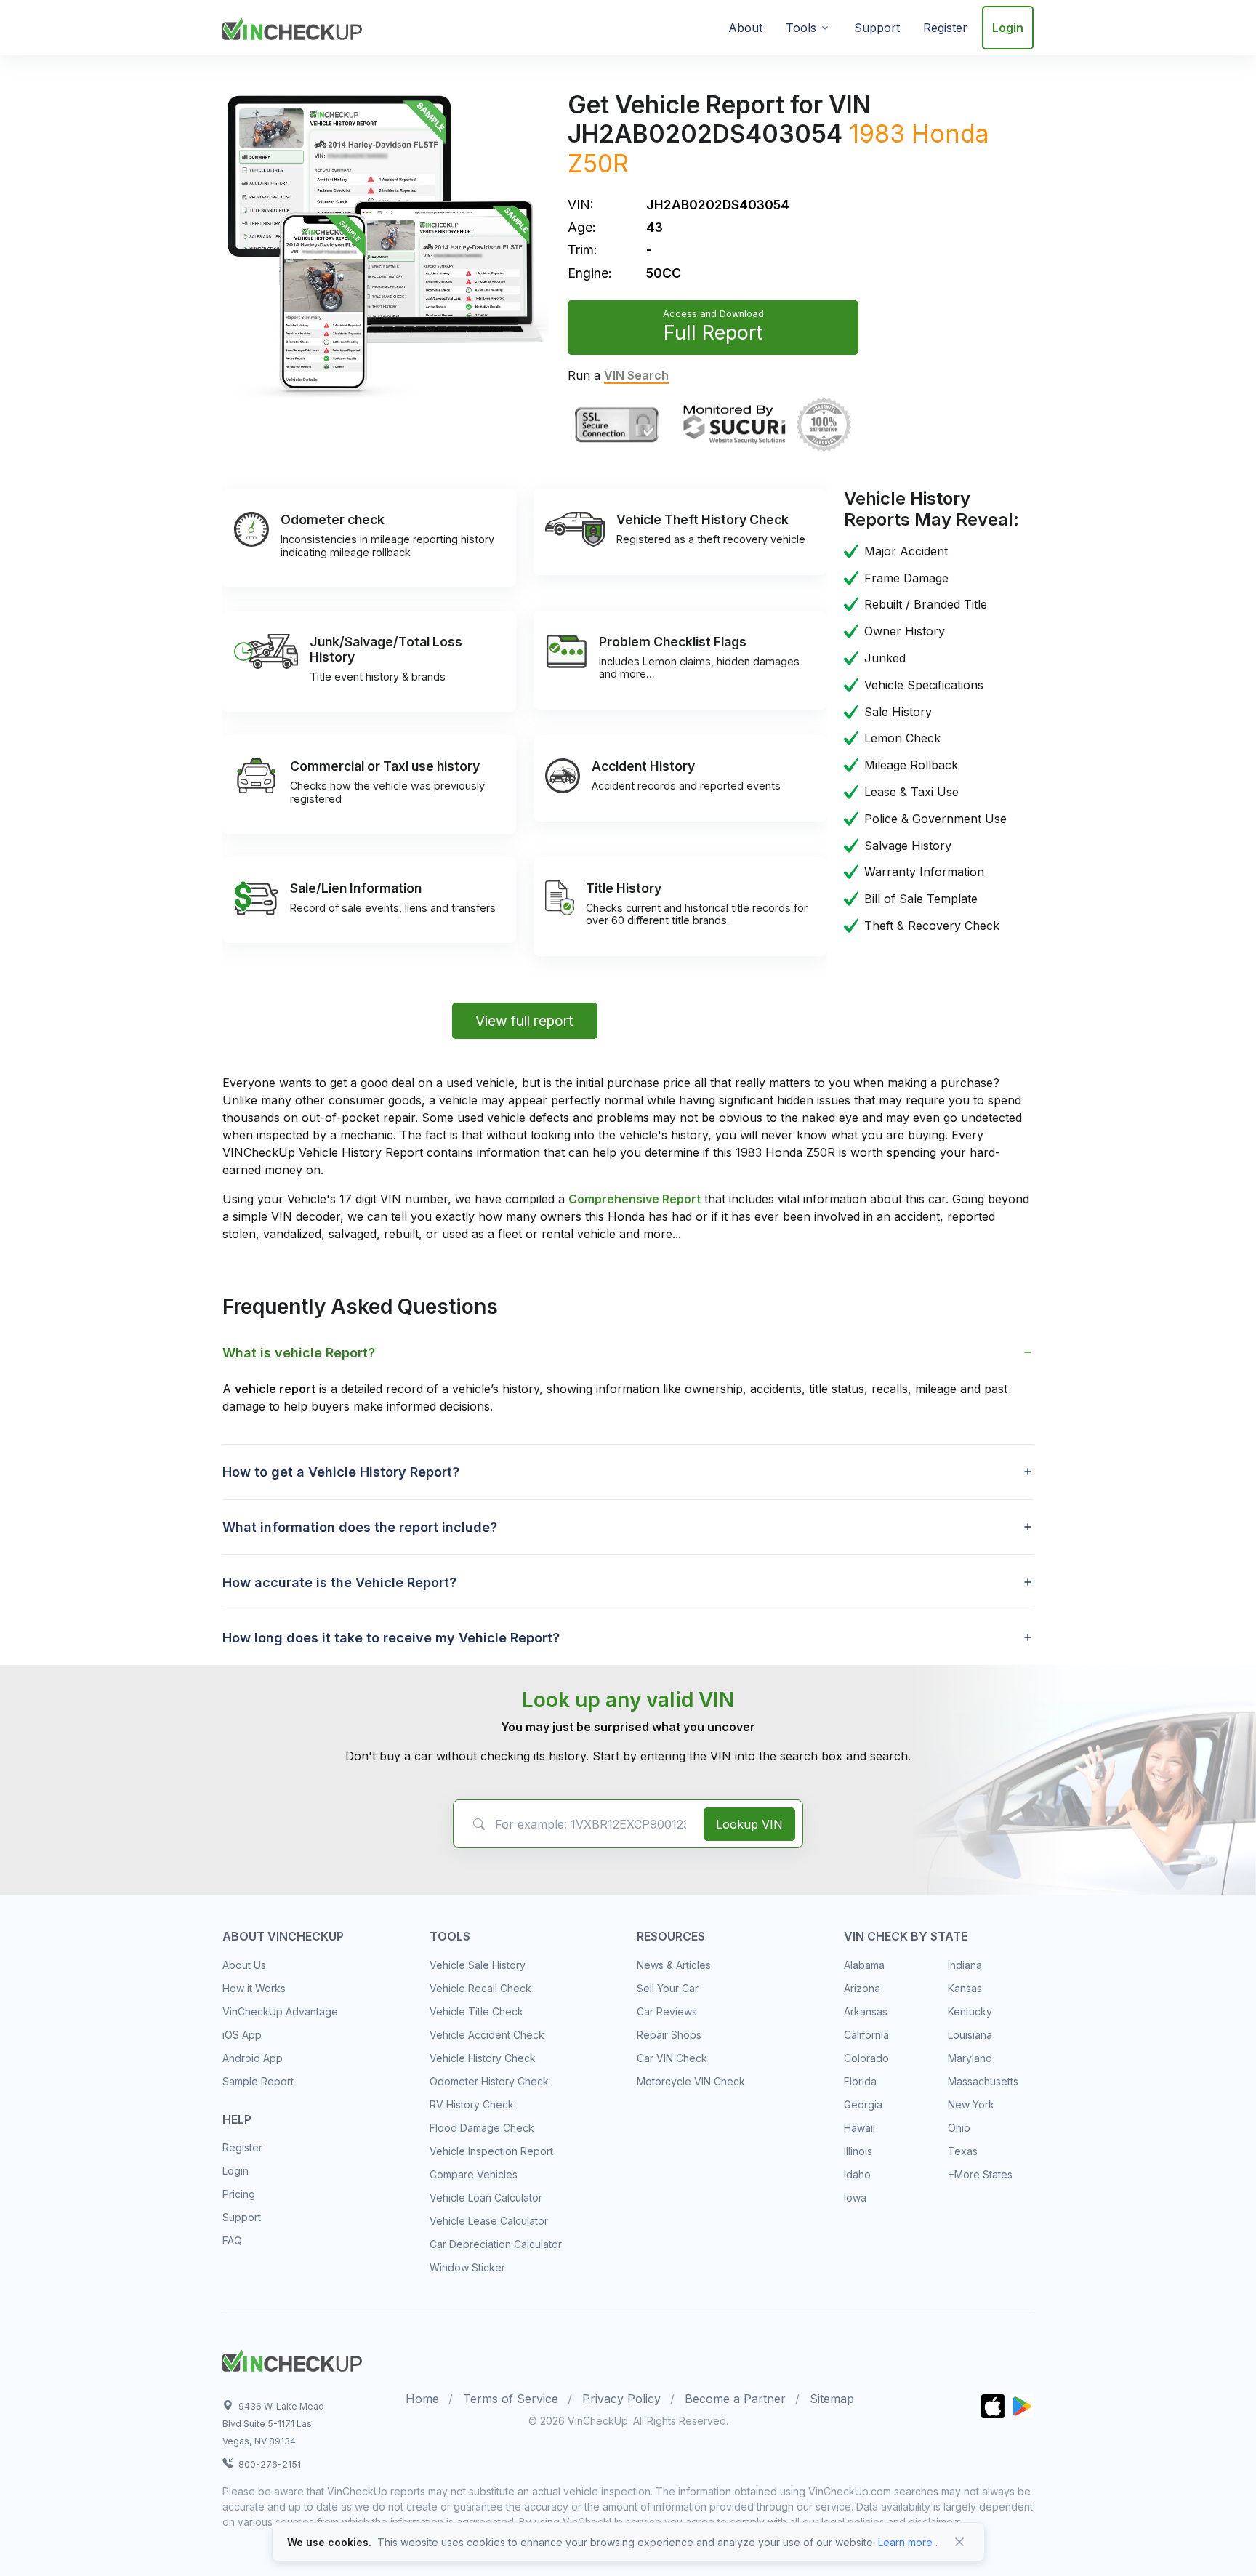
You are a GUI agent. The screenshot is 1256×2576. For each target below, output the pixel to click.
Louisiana (970, 2035)
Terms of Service (511, 2399)
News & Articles (674, 1965)
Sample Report (258, 2081)
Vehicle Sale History (478, 1965)
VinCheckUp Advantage (280, 2011)
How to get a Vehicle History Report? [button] (341, 1472)
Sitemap (832, 2399)
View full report (524, 1021)
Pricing (239, 2194)
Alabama (864, 1965)
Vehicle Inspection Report (491, 2151)
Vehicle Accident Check (487, 2035)
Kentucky (970, 2011)
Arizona (862, 1988)
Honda (950, 133)
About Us (244, 1965)
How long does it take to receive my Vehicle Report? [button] (391, 1638)
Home (422, 2399)
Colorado (866, 2058)
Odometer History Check (489, 2081)
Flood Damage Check (482, 2128)
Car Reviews (667, 2011)
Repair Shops (669, 2035)
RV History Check (472, 2104)
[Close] (959, 2542)
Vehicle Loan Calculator (486, 2198)
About (745, 28)
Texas (963, 2151)
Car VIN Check (672, 2058)
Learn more (905, 2542)
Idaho (857, 2174)
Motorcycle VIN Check (691, 2081)
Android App (253, 2058)
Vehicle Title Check (476, 2011)
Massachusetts (983, 2081)
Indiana (965, 1965)
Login (1008, 28)
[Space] (292, 2359)
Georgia (863, 2104)
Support (877, 28)
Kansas (965, 1988)
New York (971, 2104)
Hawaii (860, 2128)
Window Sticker (467, 2267)
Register (945, 28)
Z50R (598, 163)
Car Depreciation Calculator (496, 2244)
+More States (980, 2174)
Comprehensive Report (635, 1199)
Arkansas (866, 2011)
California (866, 2035)
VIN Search (636, 375)
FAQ (232, 2240)
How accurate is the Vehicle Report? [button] (339, 1582)
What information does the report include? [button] (360, 1527)
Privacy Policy (621, 2399)
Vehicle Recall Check (480, 1988)
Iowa (855, 2198)
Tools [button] (801, 28)
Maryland (970, 2058)
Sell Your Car (668, 1988)
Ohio (959, 2128)
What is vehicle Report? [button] (299, 1353)
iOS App (242, 2035)
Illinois (858, 2151)
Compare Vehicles (474, 2174)
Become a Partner (735, 2399)
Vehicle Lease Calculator (489, 2221)
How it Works (254, 1988)
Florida (860, 2081)
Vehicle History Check (483, 2058)
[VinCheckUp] (292, 26)
